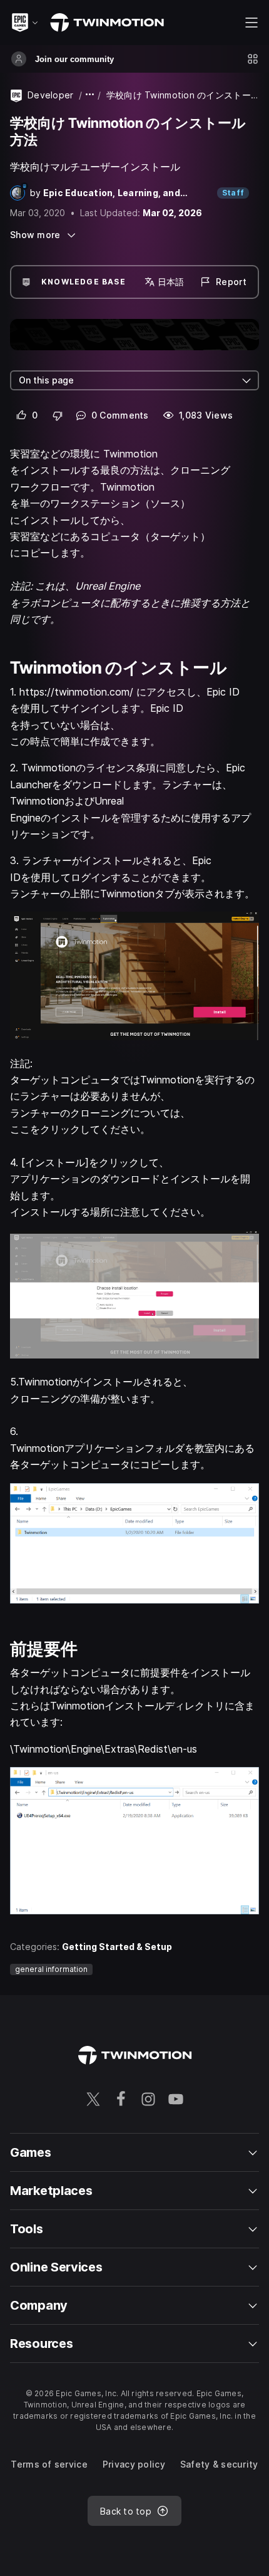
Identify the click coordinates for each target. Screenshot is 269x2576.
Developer (51, 95)
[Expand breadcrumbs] (90, 95)
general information (51, 1969)
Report (231, 282)
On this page (46, 380)
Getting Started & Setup (117, 1947)
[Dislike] (58, 415)
